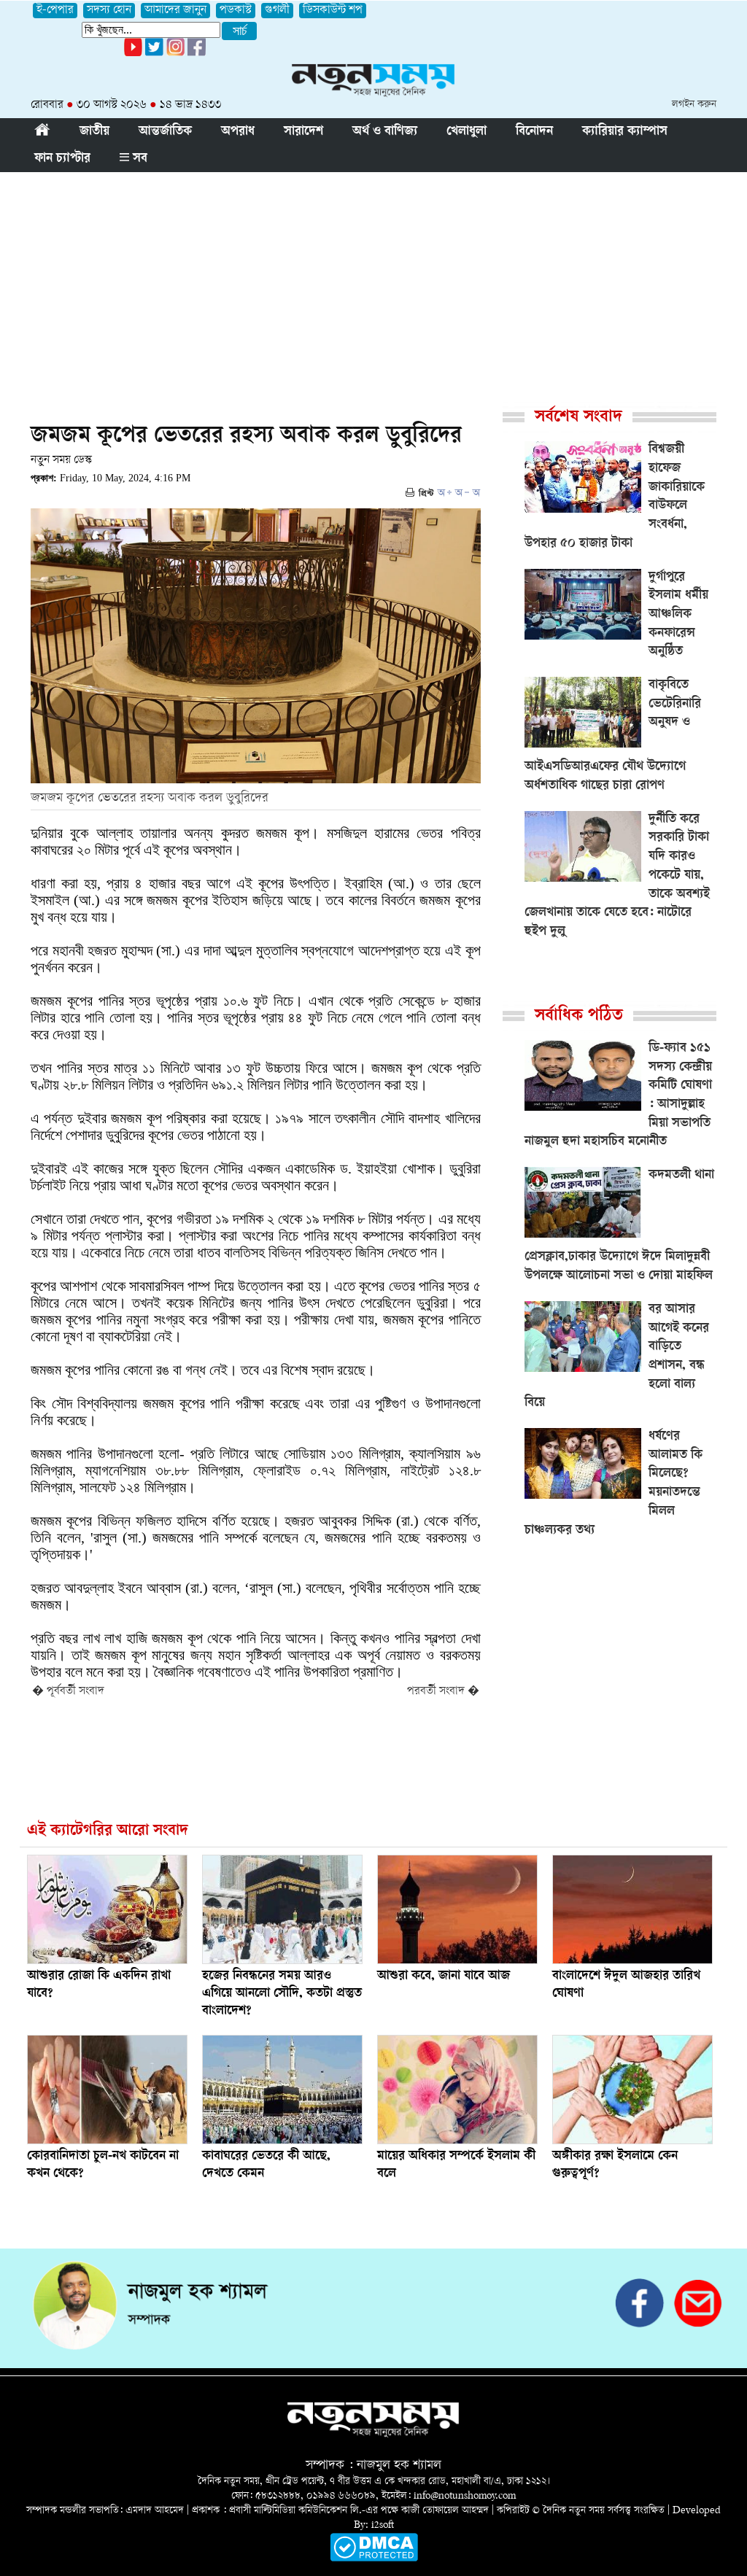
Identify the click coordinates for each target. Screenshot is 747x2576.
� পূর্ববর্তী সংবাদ (68, 1692)
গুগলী (277, 11)
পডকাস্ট (236, 11)
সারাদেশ (303, 132)
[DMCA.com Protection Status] (374, 2559)
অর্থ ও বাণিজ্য (385, 132)
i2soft (383, 2525)
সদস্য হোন (109, 11)
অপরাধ (238, 132)
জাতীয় (94, 132)
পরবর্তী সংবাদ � (443, 1692)
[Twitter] (154, 54)
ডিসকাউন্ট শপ (333, 11)
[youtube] (133, 54)
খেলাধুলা (467, 132)
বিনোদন (534, 132)
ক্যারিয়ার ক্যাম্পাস (625, 132)
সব (138, 159)
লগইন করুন (694, 105)
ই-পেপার (55, 11)
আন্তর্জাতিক (165, 132)
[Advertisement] (373, 282)
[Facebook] (175, 54)
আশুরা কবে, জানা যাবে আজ (444, 1976)
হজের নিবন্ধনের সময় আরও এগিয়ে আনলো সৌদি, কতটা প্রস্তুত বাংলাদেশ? (282, 1994)
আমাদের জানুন (175, 11)
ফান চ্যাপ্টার (62, 159)
